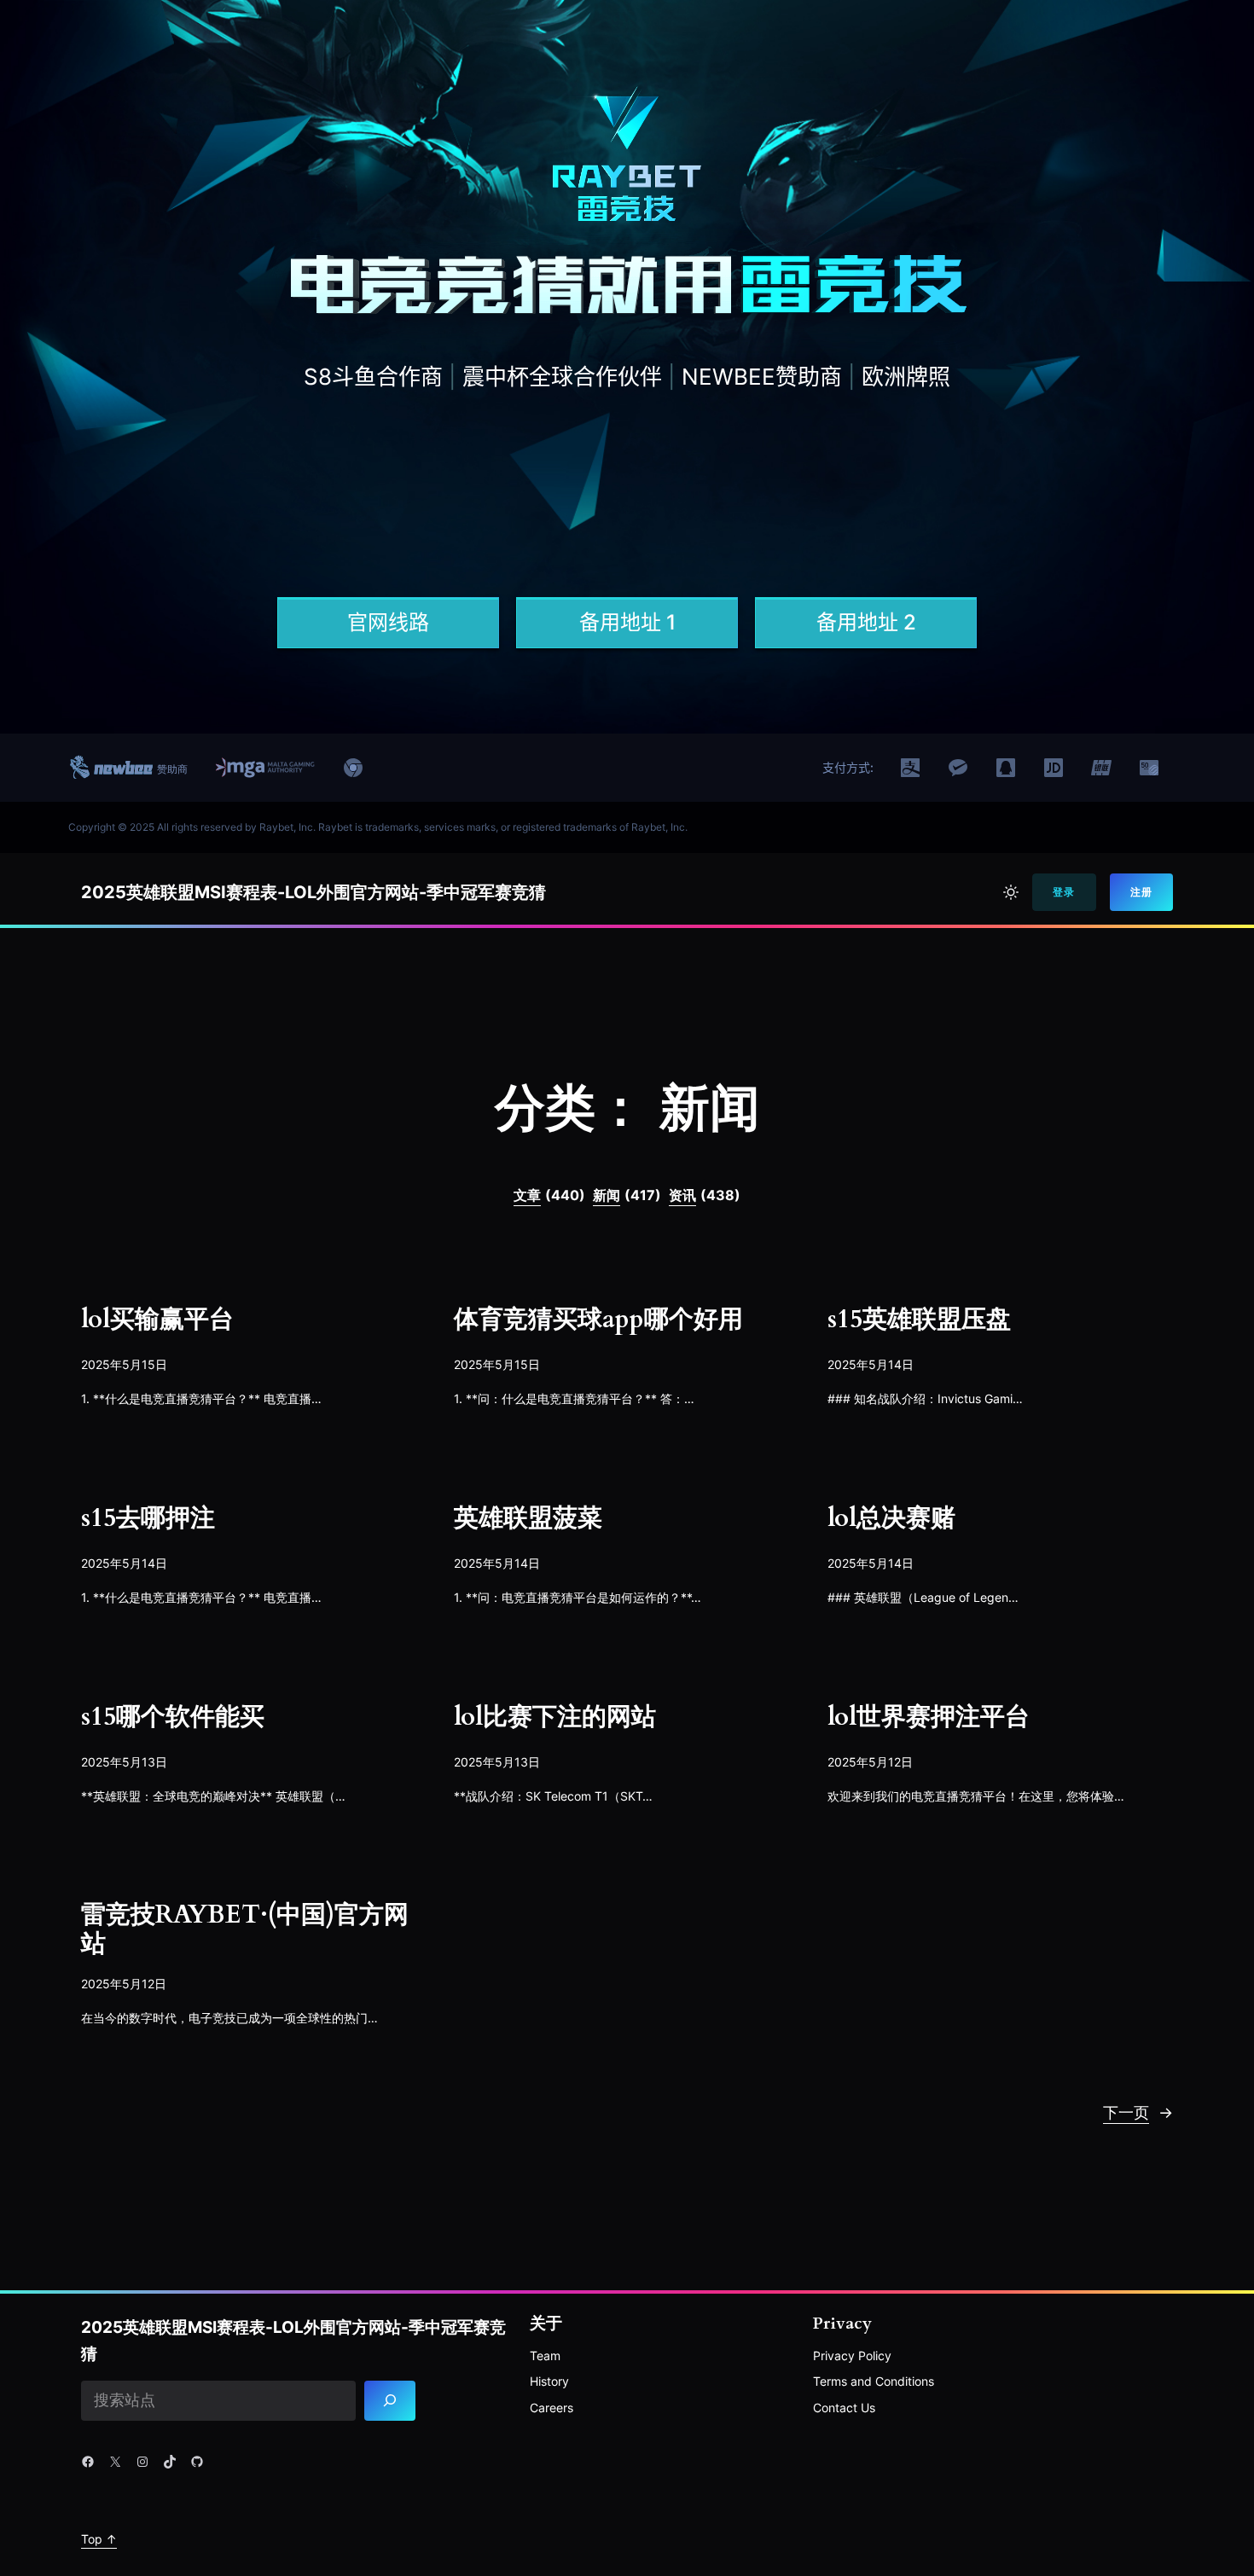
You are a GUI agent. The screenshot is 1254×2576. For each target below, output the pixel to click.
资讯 (705, 1195)
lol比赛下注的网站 (555, 1718)
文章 (549, 1195)
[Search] (390, 2401)
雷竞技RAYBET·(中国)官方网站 (245, 1930)
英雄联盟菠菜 (528, 1519)
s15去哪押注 (148, 1519)
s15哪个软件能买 (173, 1718)
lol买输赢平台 (157, 1320)
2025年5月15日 (124, 1364)
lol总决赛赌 (891, 1519)
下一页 (1138, 2112)
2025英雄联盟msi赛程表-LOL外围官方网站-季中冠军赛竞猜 (313, 892)
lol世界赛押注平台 (929, 1718)
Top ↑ (99, 2539)
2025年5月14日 (871, 1364)
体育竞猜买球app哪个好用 (598, 1320)
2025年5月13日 (124, 1762)
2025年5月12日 (870, 1762)
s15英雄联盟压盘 (919, 1320)
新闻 (627, 1195)
